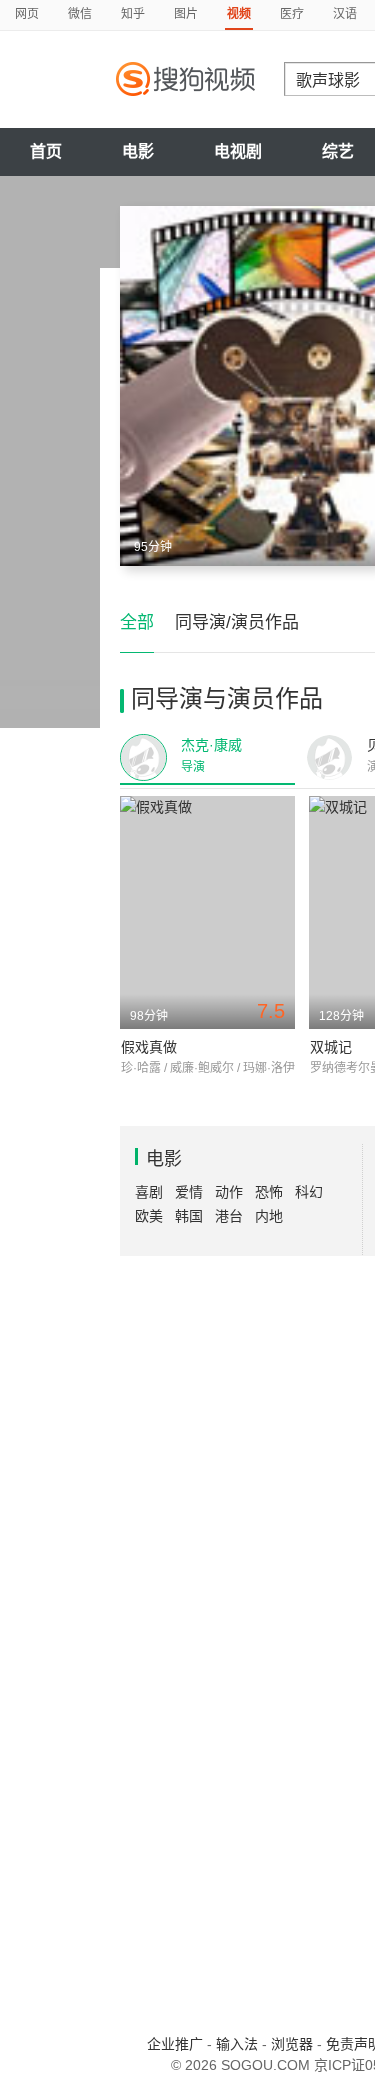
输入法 (237, 2044)
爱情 (189, 1192)
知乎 (133, 14)
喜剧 (149, 1192)
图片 (186, 14)
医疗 (292, 14)
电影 (138, 151)
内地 (269, 1216)
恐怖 (269, 1192)
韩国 (189, 1216)
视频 (239, 14)
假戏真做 (149, 1047)
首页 (46, 151)
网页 (27, 14)
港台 (229, 1216)
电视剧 (238, 151)
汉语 (345, 14)
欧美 (149, 1216)
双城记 (331, 1047)
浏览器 (292, 2044)
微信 (80, 14)
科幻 (309, 1192)
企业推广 (175, 2044)
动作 (229, 1192)
